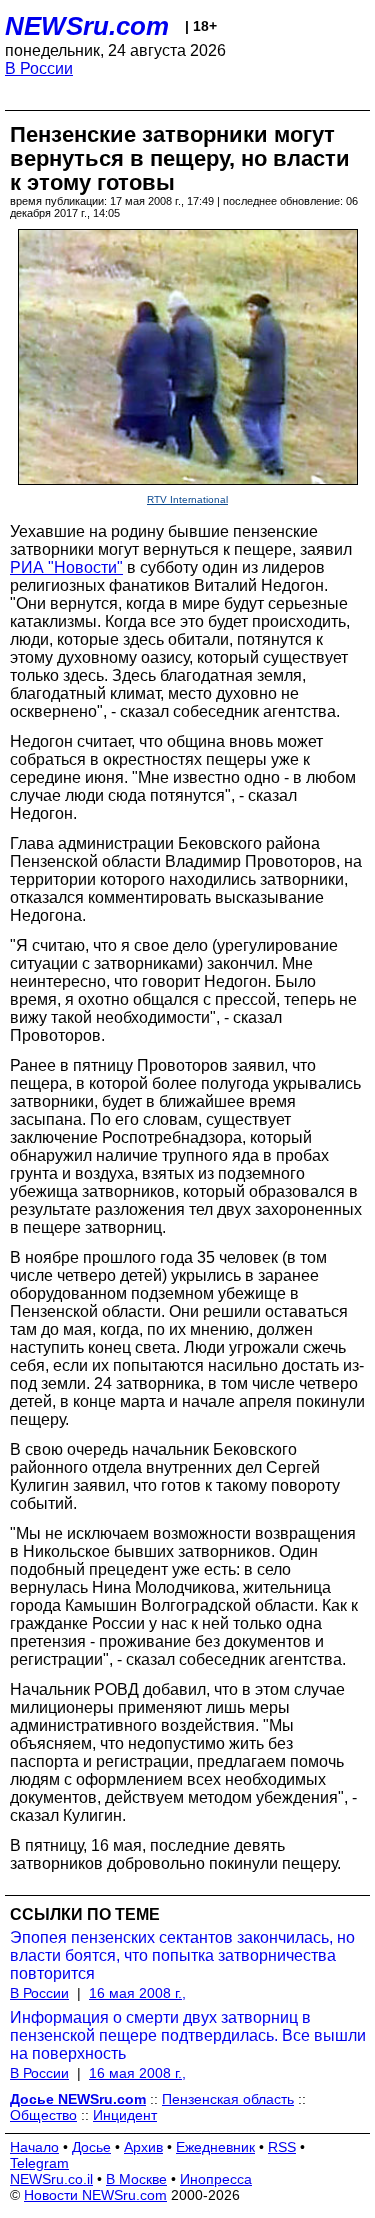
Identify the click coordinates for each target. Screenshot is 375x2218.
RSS (282, 2147)
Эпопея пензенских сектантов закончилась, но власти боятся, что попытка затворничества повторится (182, 1955)
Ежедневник (215, 2147)
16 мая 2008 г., (137, 1993)
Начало (34, 2147)
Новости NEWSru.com (95, 2195)
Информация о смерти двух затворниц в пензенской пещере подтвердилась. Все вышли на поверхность (188, 2035)
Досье (91, 2147)
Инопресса (216, 2179)
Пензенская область (228, 2099)
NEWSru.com (87, 26)
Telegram (39, 2163)
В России (39, 68)
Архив (143, 2147)
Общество (43, 2115)
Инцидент (125, 2115)
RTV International (187, 499)
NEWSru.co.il (51, 2179)
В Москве (136, 2179)
